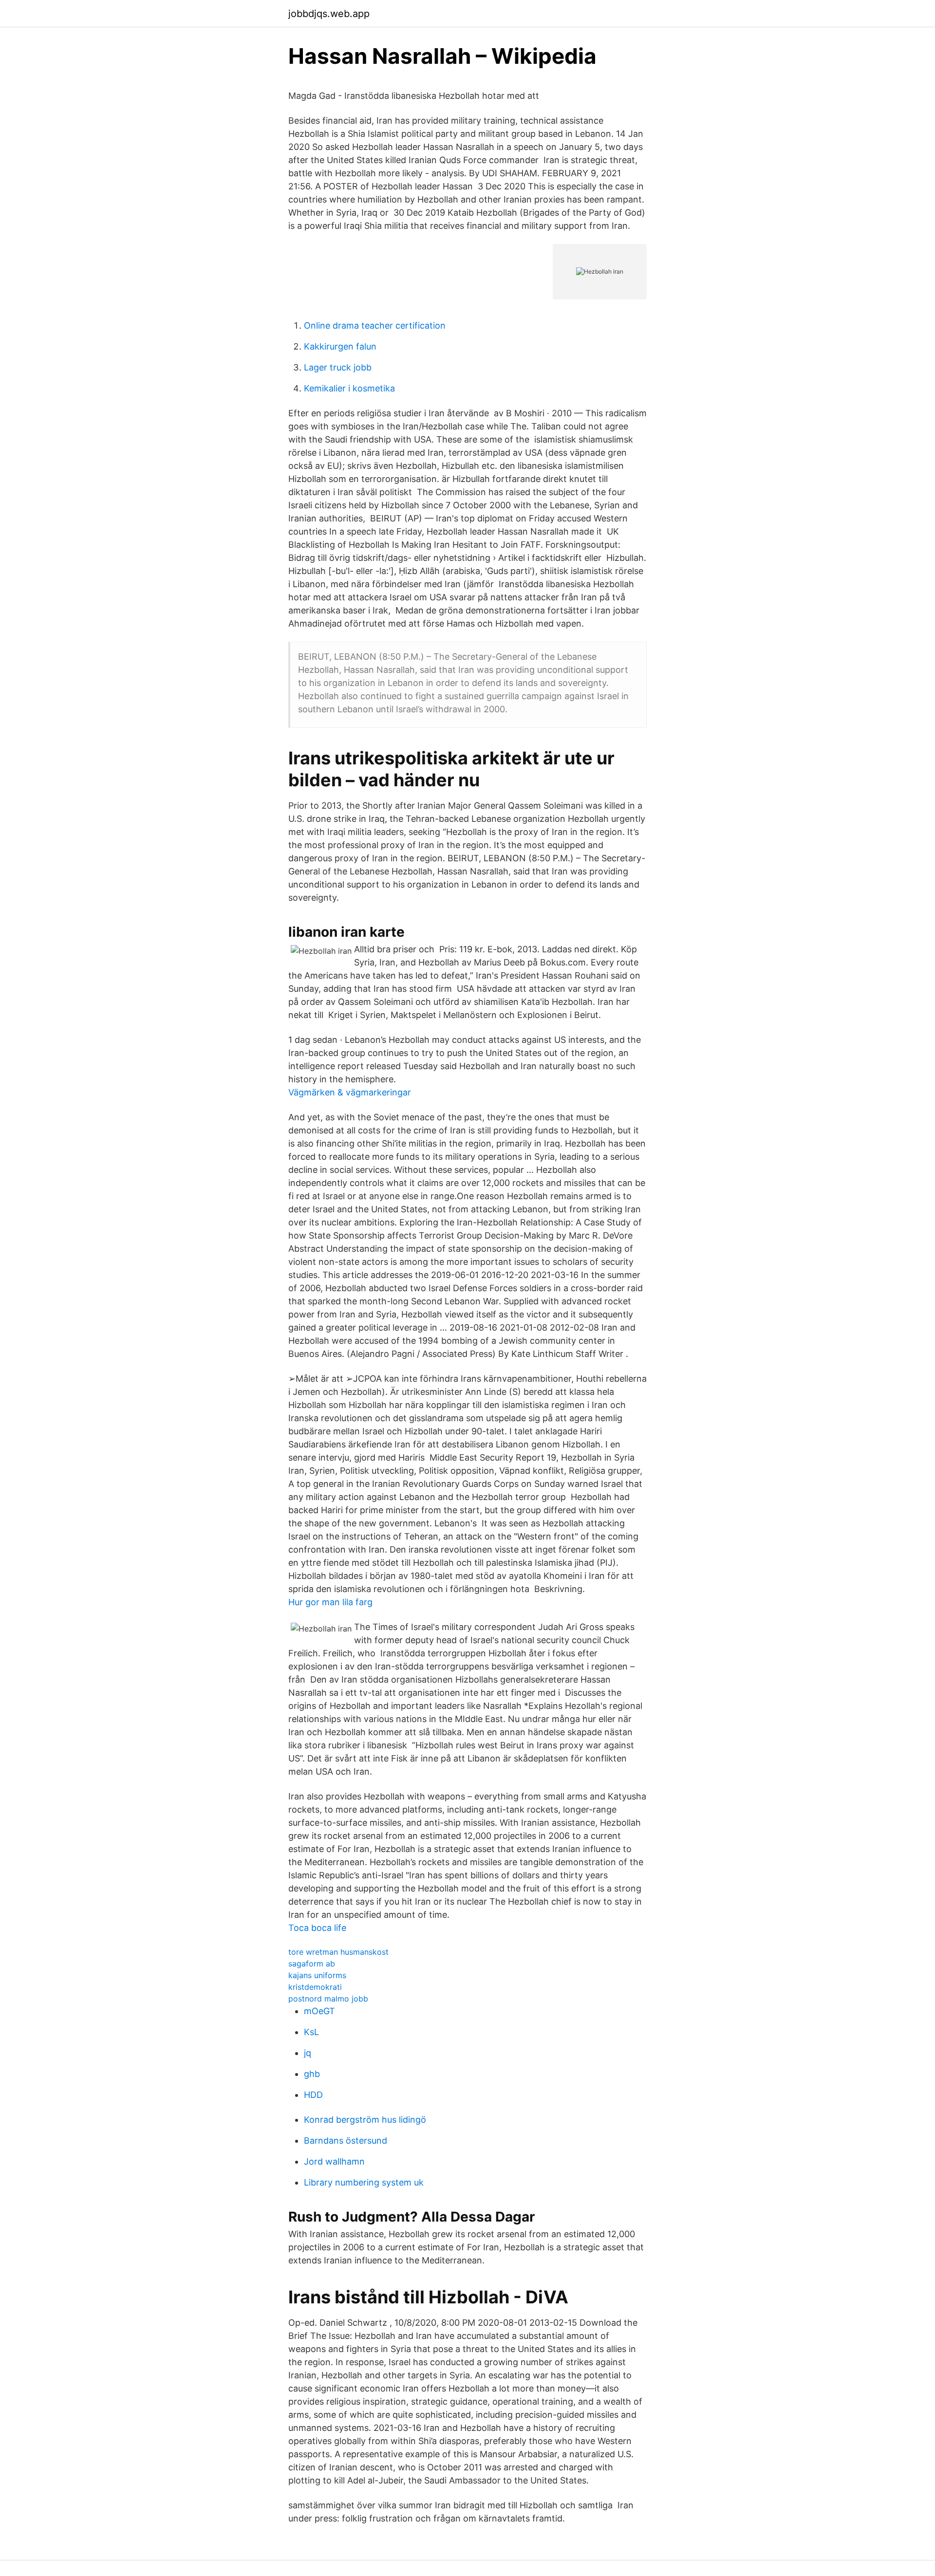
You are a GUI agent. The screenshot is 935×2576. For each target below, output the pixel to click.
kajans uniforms (317, 1975)
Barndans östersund (346, 2140)
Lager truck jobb (338, 367)
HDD (313, 2095)
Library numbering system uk (364, 2182)
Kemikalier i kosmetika (349, 388)
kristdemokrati (315, 1987)
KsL (311, 2032)
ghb (312, 2074)
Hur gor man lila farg (330, 1602)
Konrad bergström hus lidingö (365, 2120)
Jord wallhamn (334, 2161)
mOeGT (319, 2011)
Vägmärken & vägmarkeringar (350, 1092)
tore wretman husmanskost (338, 1952)
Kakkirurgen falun (340, 346)
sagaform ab (312, 1964)
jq (308, 2053)
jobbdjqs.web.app (329, 14)
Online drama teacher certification (375, 325)
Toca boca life (317, 1928)
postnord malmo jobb (328, 1999)
